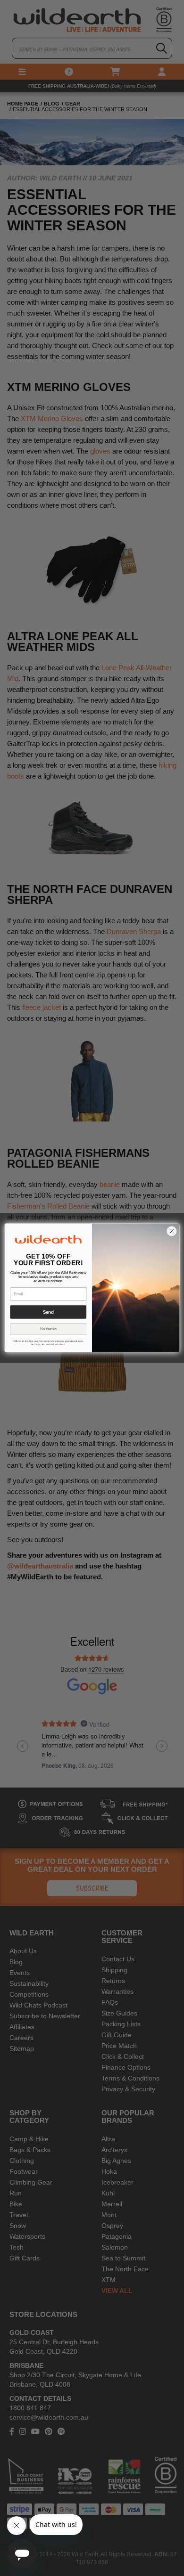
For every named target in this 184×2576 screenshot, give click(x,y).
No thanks (48, 1329)
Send (48, 1312)
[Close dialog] (171, 1231)
